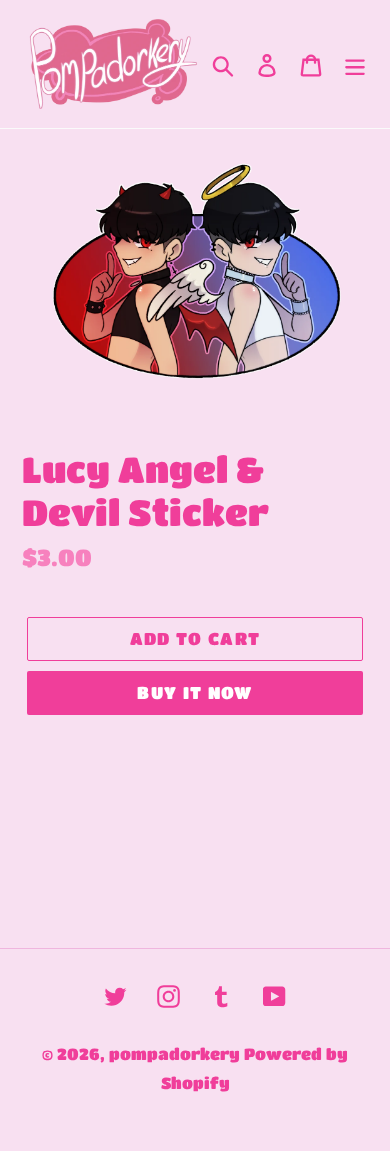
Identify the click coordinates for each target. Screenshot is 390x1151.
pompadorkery (174, 1053)
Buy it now (195, 692)
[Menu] (355, 64)
